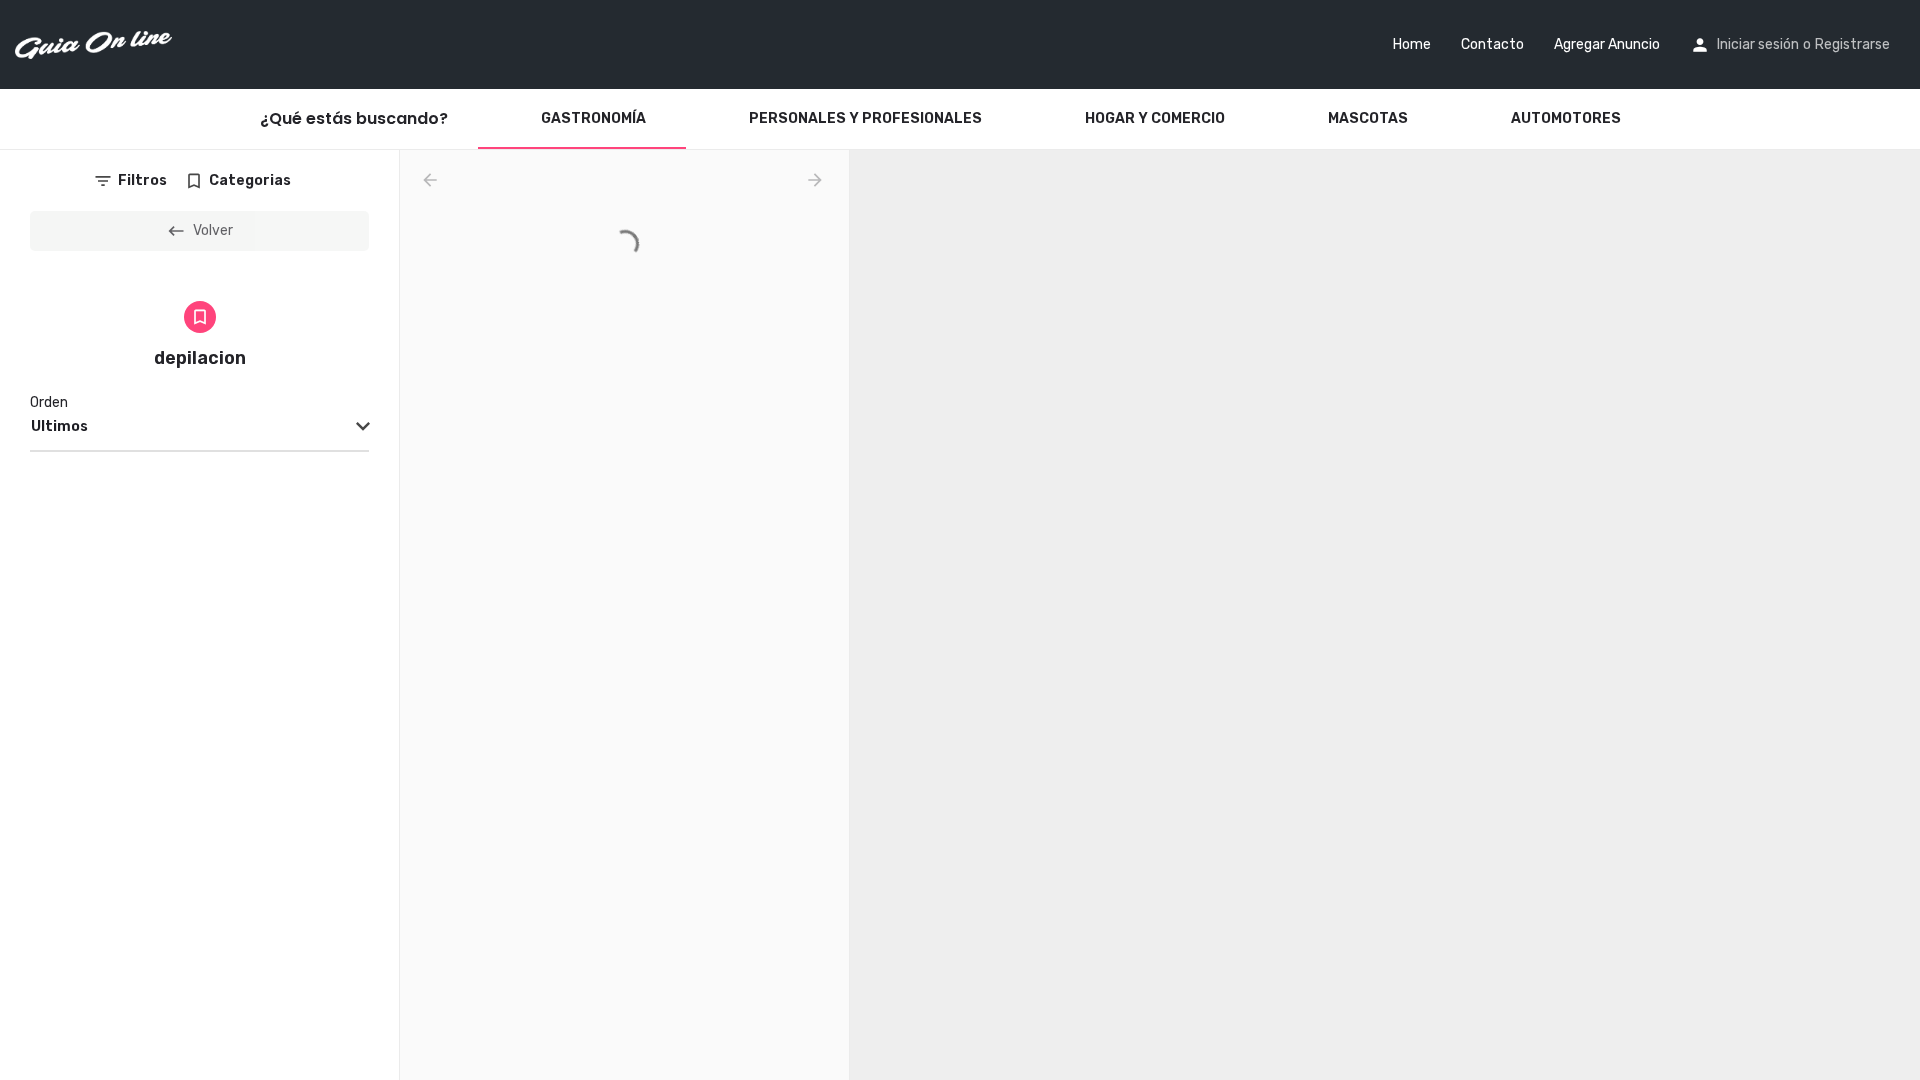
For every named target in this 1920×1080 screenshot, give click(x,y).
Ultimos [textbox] (59, 426)
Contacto (1492, 44)
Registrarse (1852, 44)
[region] (1385, 615)
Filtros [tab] (142, 180)
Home (1412, 44)
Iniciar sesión (1758, 44)
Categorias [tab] (250, 180)
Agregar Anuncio (1607, 44)
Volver (213, 230)
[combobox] (199, 428)
